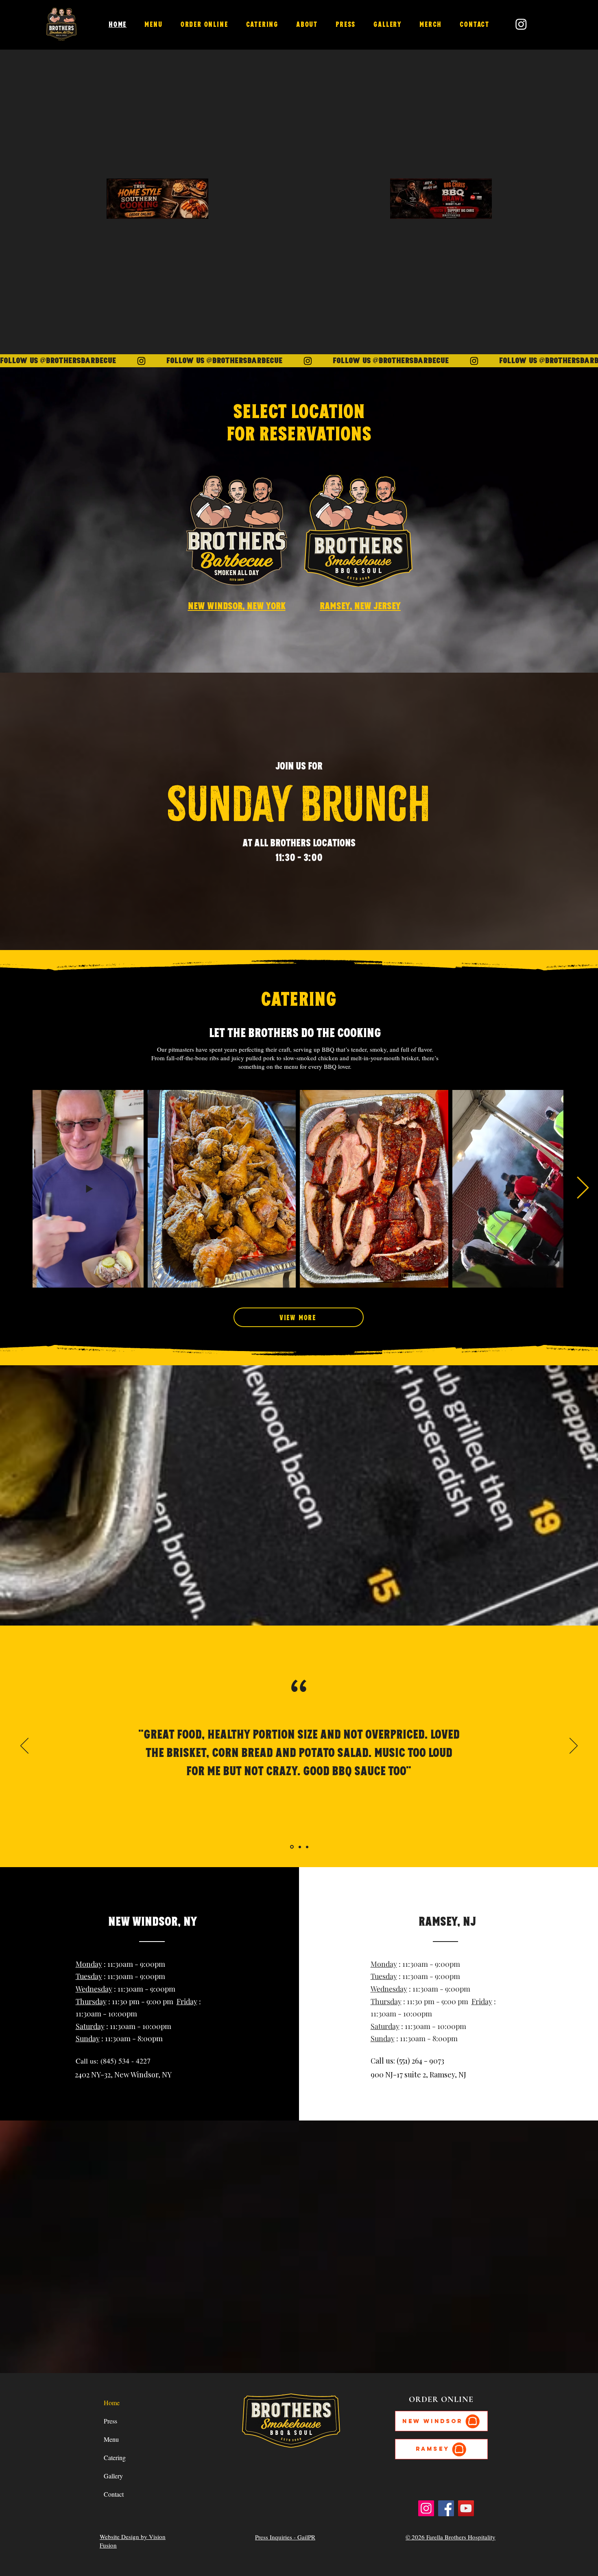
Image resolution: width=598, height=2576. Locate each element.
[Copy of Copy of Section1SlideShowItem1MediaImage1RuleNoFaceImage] (307, 1847)
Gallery (113, 2476)
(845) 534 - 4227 (125, 2061)
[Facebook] (446, 2508)
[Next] (574, 1746)
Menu (111, 2439)
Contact (114, 2494)
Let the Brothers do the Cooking (295, 1032)
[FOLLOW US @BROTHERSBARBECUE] (299, 361)
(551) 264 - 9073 (420, 2061)
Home (112, 2403)
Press (110, 2421)
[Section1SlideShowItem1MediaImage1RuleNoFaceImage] (291, 1847)
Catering (115, 2457)
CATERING (299, 998)
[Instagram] (426, 2508)
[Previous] (24, 1746)
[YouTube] (466, 2508)
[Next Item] (583, 1189)
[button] (204, 24)
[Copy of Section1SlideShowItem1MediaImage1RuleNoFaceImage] (299, 1847)
